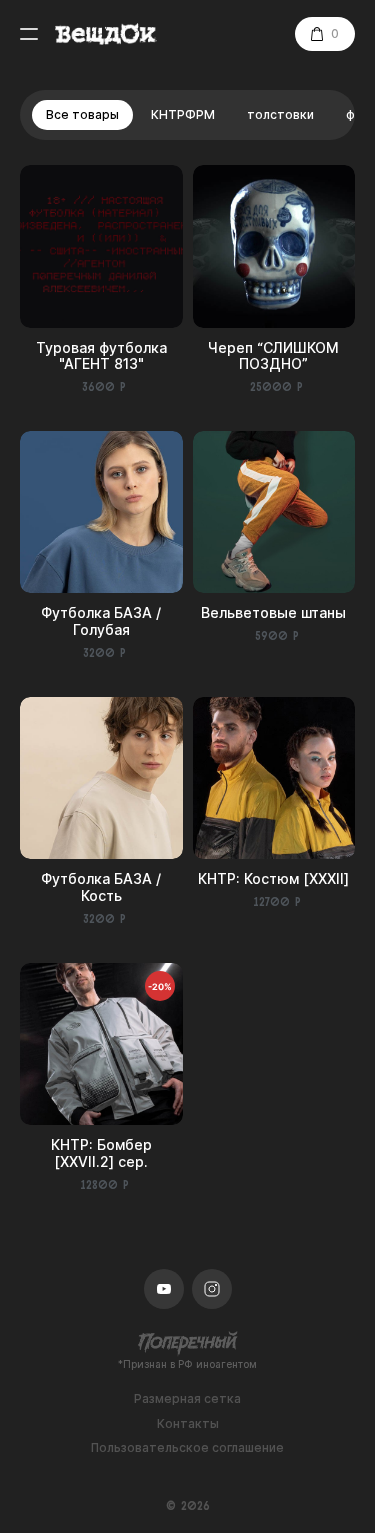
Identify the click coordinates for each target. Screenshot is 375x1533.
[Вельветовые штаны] (274, 512)
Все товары (82, 114)
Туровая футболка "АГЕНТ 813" (101, 356)
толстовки (280, 114)
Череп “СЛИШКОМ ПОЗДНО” (273, 356)
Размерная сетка (187, 1399)
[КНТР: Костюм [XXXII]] (274, 778)
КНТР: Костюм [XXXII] (273, 878)
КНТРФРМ (183, 114)
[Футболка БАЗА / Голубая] (101, 512)
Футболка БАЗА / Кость (101, 887)
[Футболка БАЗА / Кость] (101, 778)
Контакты (188, 1424)
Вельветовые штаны (273, 612)
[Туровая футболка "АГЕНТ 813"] (101, 246)
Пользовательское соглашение (187, 1448)
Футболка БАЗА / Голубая (101, 621)
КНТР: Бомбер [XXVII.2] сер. (101, 1153)
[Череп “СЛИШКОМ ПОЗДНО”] (274, 246)
